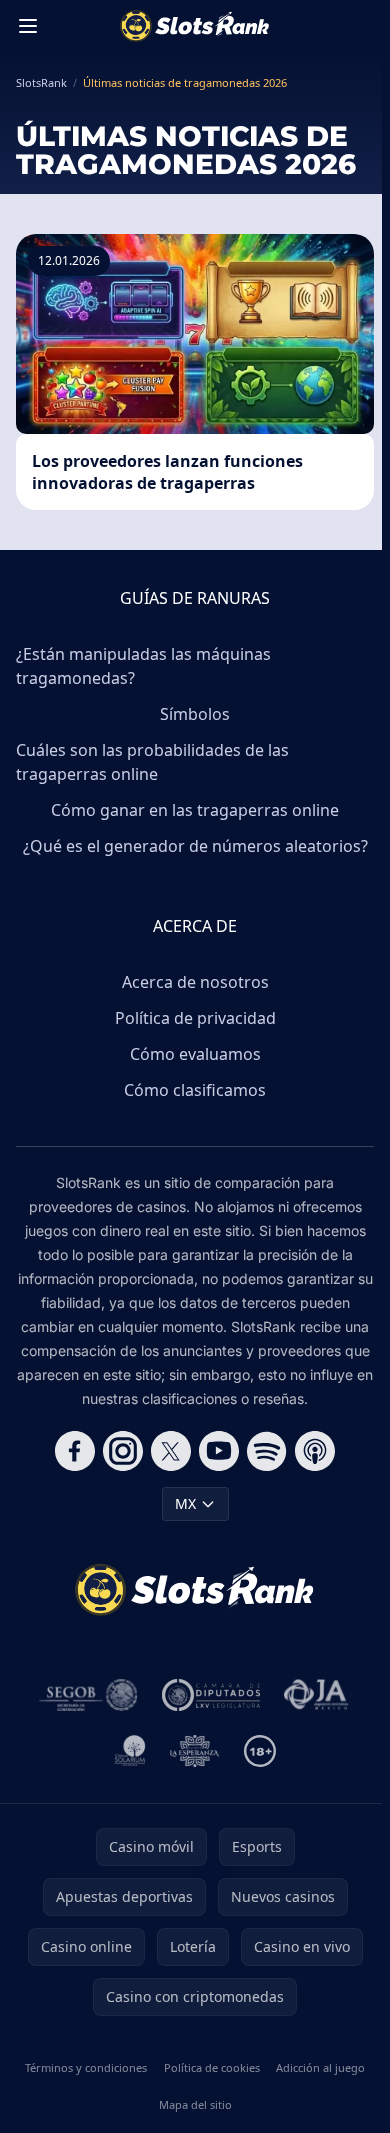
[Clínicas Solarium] (130, 1751)
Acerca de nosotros (195, 982)
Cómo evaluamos (195, 1054)
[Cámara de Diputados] (211, 1695)
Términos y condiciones (86, 2067)
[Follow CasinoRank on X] (171, 1451)
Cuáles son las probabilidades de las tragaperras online (152, 762)
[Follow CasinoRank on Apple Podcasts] (315, 1451)
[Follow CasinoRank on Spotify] (267, 1451)
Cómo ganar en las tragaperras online (195, 810)
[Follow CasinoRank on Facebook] (75, 1451)
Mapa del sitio (195, 2104)
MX (185, 1503)
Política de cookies (212, 2067)
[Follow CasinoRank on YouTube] (219, 1451)
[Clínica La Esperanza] (195, 1751)
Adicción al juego (320, 2067)
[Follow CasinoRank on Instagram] (123, 1451)
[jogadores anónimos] (317, 1695)
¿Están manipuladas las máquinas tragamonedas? (143, 666)
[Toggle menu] (28, 26)
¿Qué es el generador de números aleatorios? (195, 846)
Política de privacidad (195, 1018)
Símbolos (195, 714)
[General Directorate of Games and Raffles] (88, 1695)
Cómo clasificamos (195, 1090)
